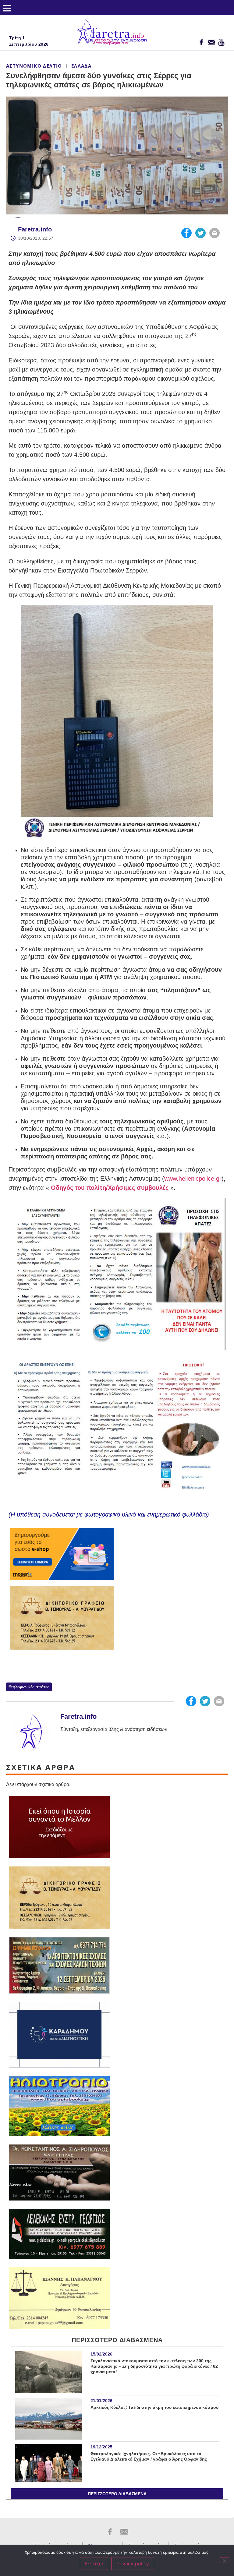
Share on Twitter (200, 233)
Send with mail (214, 233)
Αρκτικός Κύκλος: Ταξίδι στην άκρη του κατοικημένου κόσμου (154, 2407)
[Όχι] (224, 2560)
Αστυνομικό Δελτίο (34, 66)
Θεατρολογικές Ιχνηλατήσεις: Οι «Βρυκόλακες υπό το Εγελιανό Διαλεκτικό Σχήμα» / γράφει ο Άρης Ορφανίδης (149, 2456)
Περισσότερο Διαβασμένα (117, 2494)
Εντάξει (94, 2564)
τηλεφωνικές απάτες (30, 1687)
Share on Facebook (186, 233)
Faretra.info (35, 229)
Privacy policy (133, 2564)
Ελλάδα (81, 66)
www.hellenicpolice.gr (193, 1179)
